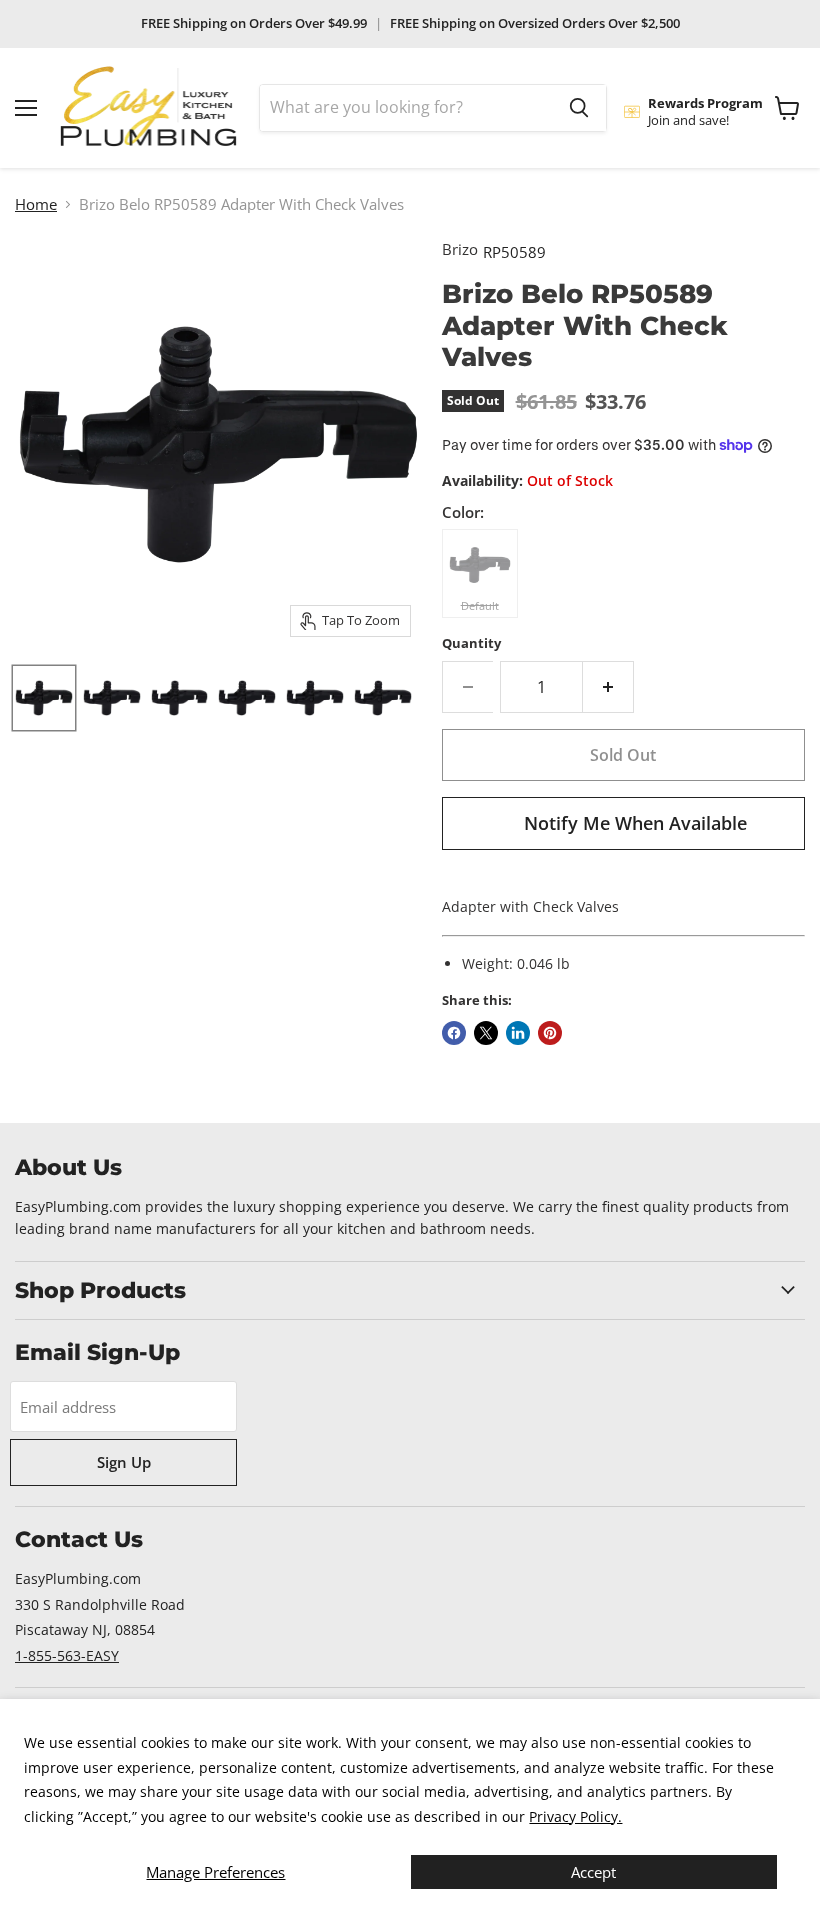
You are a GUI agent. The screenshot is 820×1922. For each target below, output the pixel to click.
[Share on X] (486, 1033)
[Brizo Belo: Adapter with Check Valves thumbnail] (44, 698)
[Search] (579, 108)
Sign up (124, 1462)
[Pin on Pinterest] (550, 1033)
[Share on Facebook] (454, 1033)
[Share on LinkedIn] (518, 1033)
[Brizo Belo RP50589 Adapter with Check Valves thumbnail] (112, 698)
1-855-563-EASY (67, 1655)
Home (36, 204)
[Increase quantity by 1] (608, 687)
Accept (593, 1872)
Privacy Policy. (575, 1816)
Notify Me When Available (635, 823)
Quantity (471, 643)
